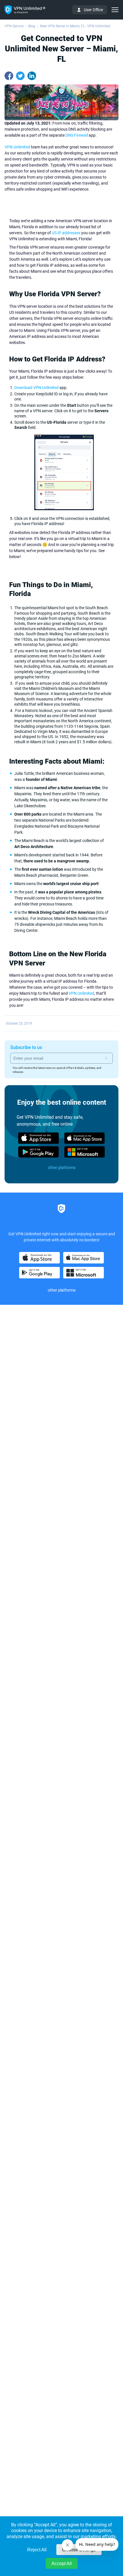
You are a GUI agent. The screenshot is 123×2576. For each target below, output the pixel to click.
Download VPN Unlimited (36, 388)
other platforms (62, 1168)
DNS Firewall (77, 135)
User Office (93, 10)
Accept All (62, 2564)
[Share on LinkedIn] (32, 76)
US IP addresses (66, 233)
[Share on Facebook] (9, 76)
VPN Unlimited (17, 147)
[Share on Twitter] (20, 76)
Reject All (37, 2550)
